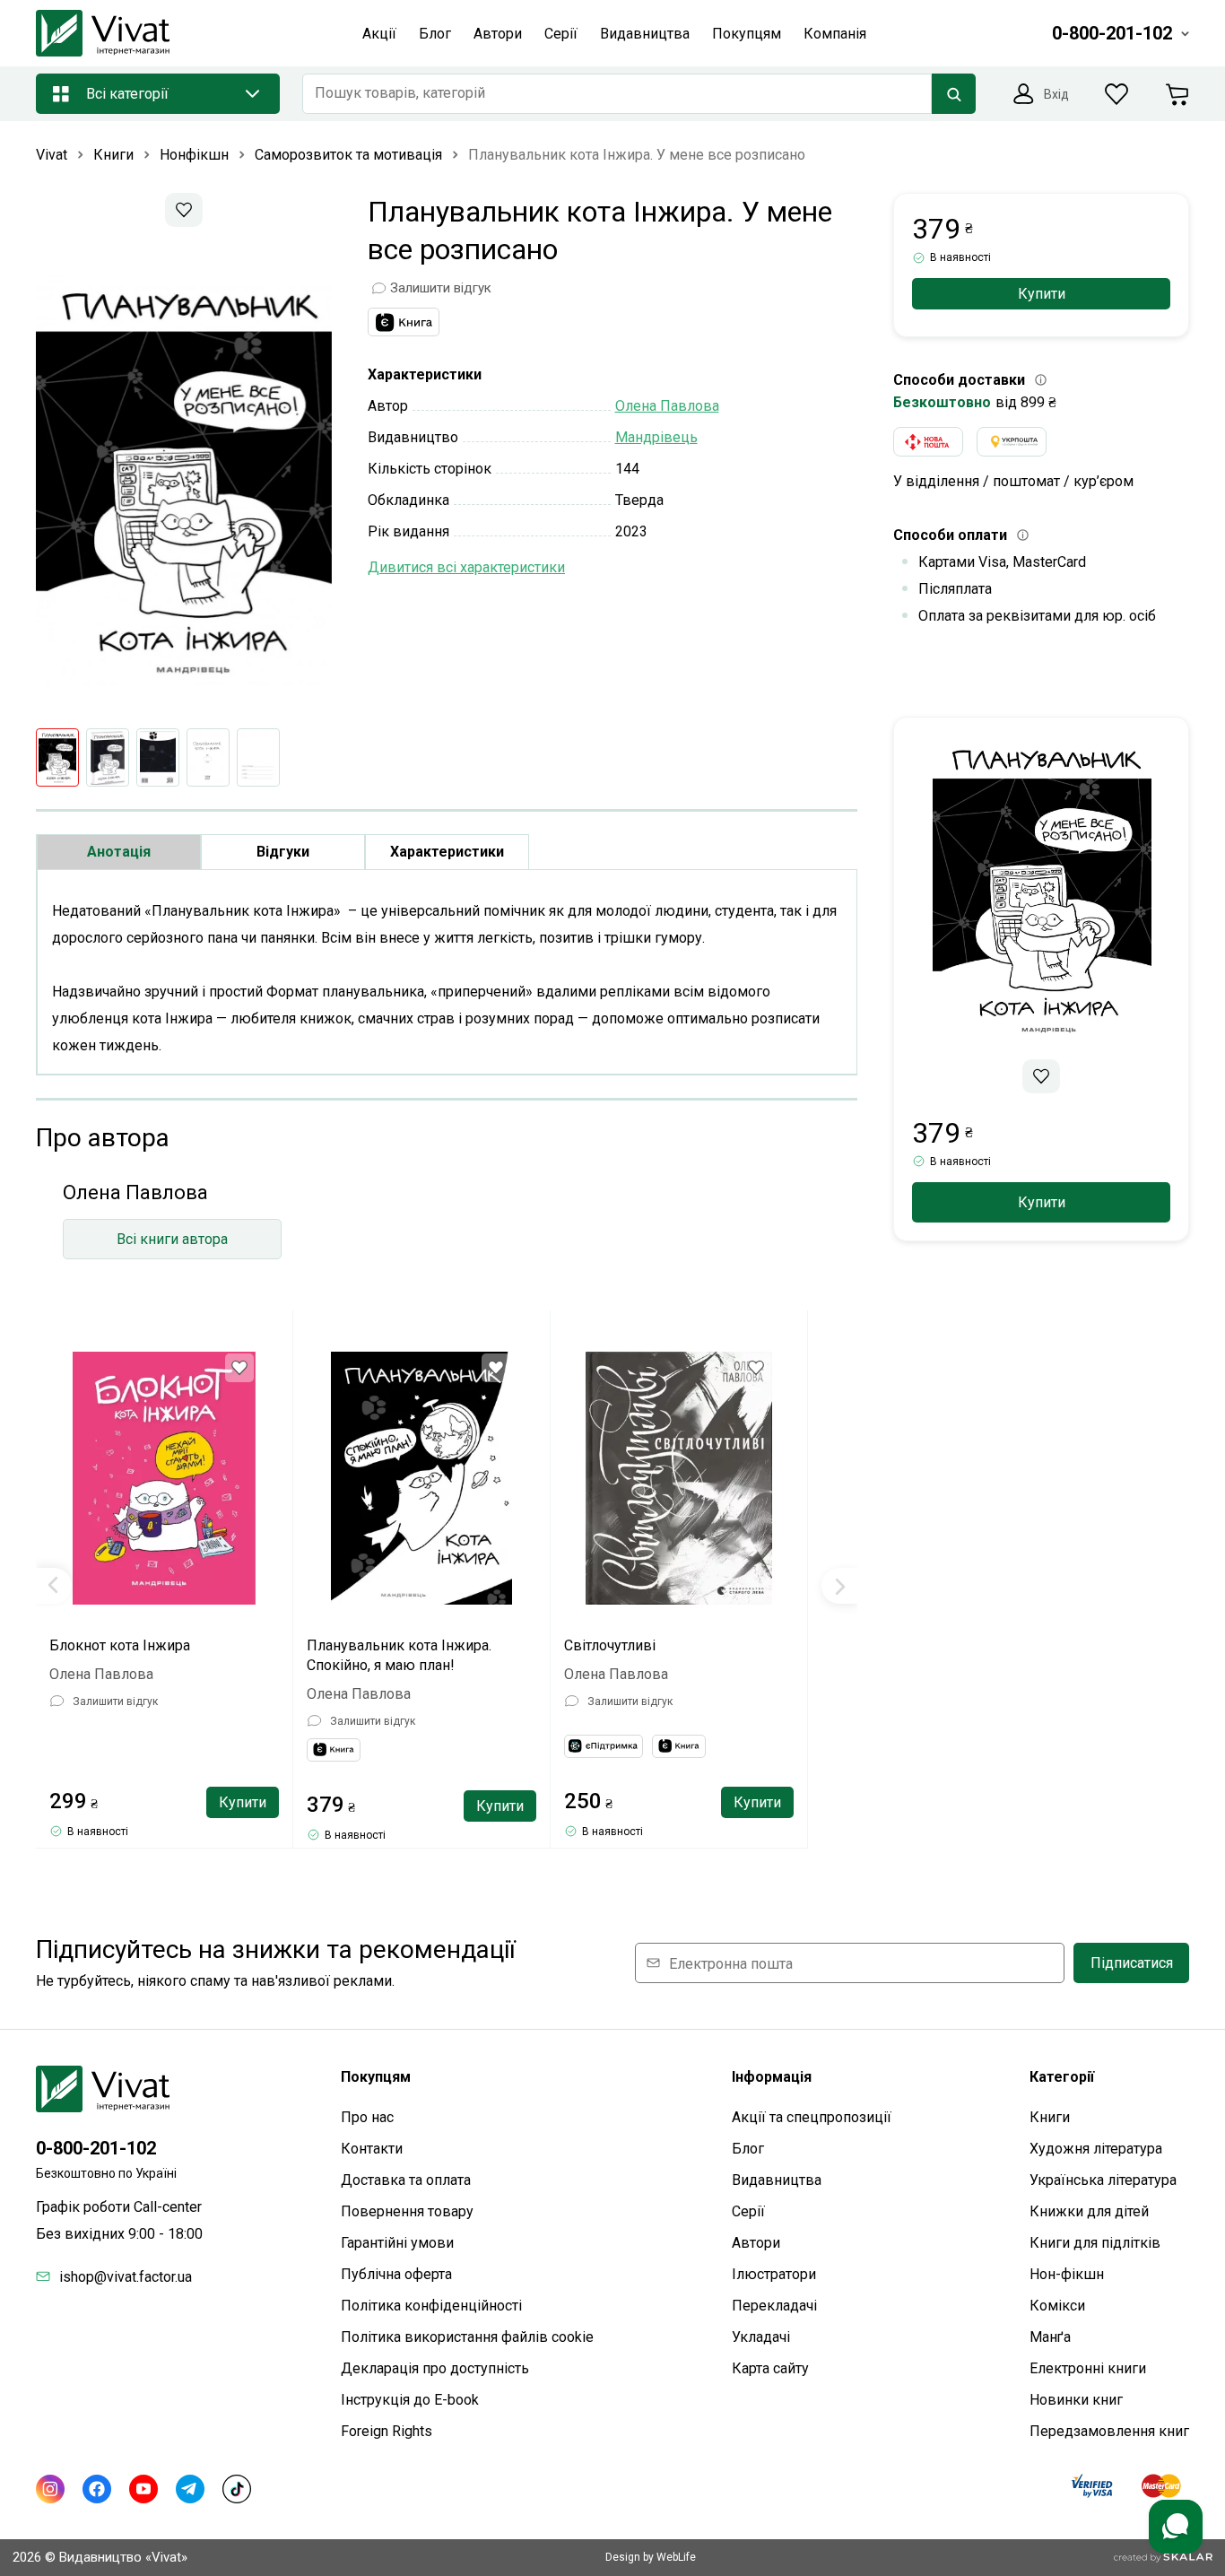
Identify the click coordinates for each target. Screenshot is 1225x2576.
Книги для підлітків (1095, 2243)
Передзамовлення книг (1109, 2431)
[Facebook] (97, 2489)
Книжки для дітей (1089, 2211)
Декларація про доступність (435, 2368)
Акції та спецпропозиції (812, 2117)
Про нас (367, 2117)
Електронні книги (1088, 2368)
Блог (748, 2149)
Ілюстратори (774, 2274)
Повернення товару (407, 2211)
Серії (748, 2211)
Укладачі (761, 2337)
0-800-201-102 (96, 2148)
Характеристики (447, 852)
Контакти (372, 2149)
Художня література (1096, 2149)
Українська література (1103, 2180)
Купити (243, 1802)
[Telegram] (190, 2489)
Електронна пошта (731, 1963)
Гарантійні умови (397, 2243)
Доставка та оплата (406, 2180)
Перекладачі (774, 2306)
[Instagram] (50, 2489)
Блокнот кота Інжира (120, 1645)
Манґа (1050, 2337)
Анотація (119, 852)
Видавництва (777, 2180)
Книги (1050, 2117)
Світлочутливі (610, 1645)
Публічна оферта (396, 2274)
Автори (756, 2243)
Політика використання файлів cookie (467, 2337)
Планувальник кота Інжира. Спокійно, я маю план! (399, 1655)
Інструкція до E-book (410, 2400)
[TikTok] (237, 2489)
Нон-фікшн (1067, 2274)
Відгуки (283, 852)
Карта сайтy (770, 2368)
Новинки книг (1076, 2400)
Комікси (1057, 2306)
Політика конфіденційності (431, 2306)
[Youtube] (143, 2489)
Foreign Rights (387, 2431)
